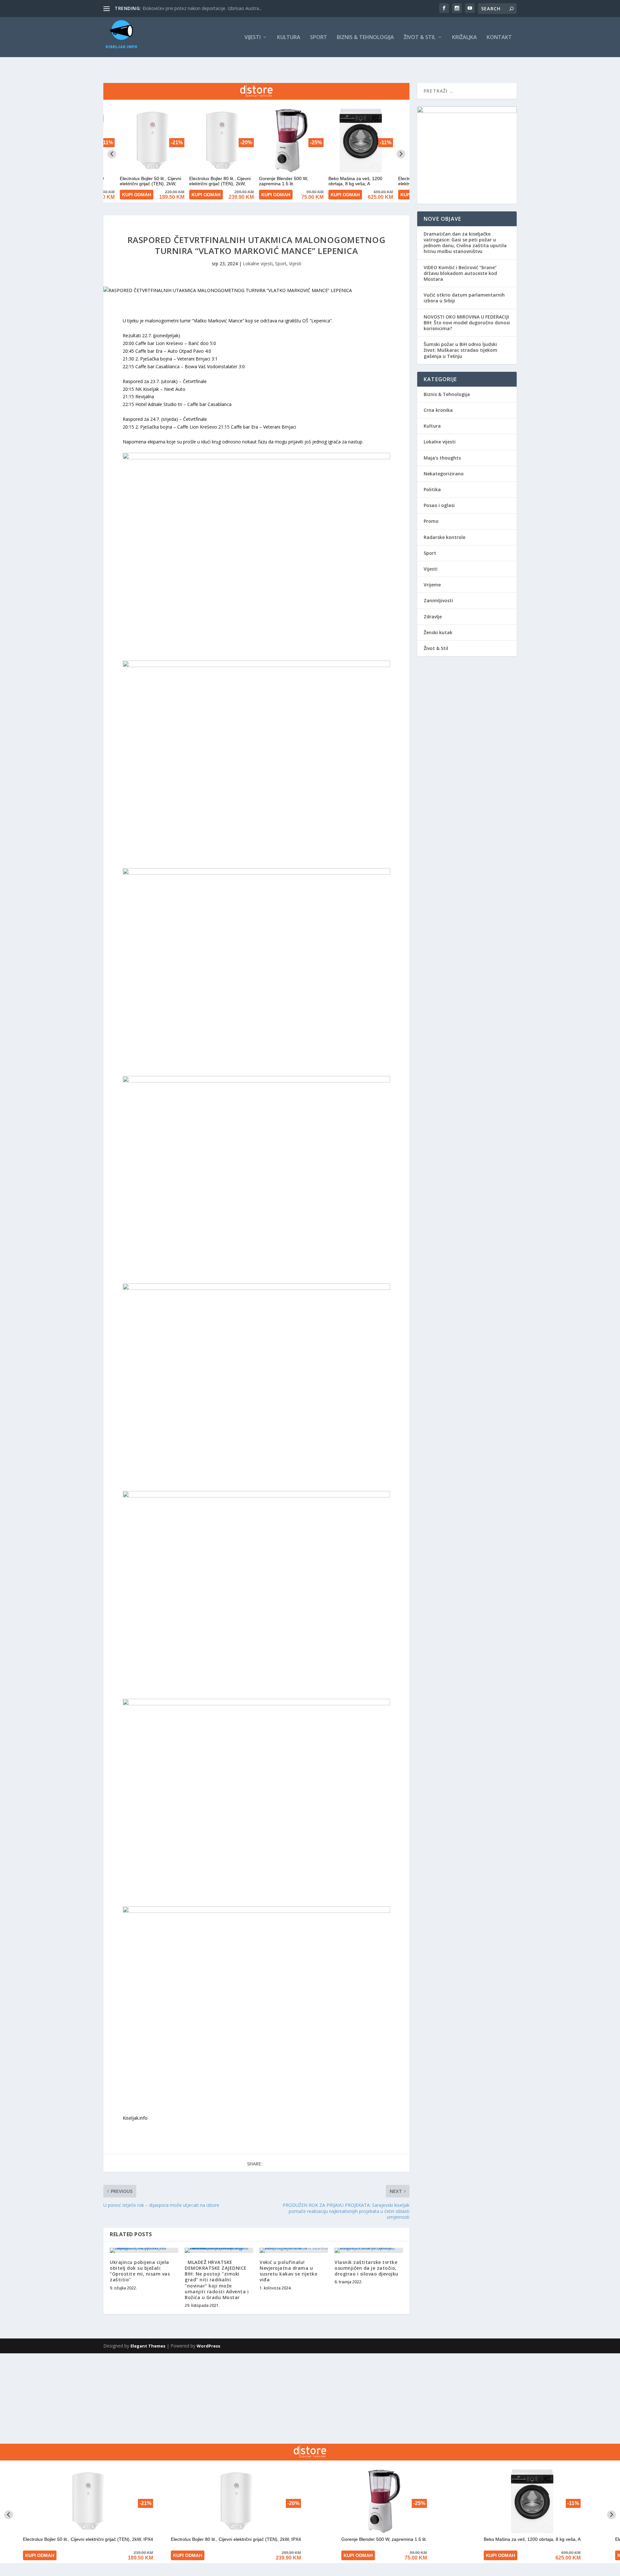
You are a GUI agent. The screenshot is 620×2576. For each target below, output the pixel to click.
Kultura (289, 38)
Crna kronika (438, 410)
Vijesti (253, 38)
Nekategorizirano (444, 474)
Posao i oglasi (439, 505)
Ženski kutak (438, 632)
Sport (319, 38)
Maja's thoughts (442, 458)
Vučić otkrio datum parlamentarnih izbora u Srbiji (464, 298)
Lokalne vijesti (258, 264)
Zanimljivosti (438, 600)
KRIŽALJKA (465, 38)
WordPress (208, 2346)
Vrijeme (432, 585)
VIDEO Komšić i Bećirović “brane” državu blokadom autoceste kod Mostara (460, 273)
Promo (431, 521)
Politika (432, 489)
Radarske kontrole (444, 537)
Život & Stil (420, 38)
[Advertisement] (194, 2399)
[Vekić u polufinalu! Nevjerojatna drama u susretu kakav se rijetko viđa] (294, 2250)
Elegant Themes (148, 2346)
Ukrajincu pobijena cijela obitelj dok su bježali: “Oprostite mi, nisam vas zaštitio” (140, 2271)
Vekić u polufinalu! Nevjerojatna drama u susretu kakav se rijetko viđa (289, 2271)
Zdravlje (433, 617)
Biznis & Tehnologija (365, 38)
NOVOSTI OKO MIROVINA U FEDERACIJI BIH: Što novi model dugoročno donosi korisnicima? (467, 323)
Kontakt (499, 38)
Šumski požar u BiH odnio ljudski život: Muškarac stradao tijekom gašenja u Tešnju (460, 350)
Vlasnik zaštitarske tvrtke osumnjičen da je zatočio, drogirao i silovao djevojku (367, 2268)
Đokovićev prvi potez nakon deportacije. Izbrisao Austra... (202, 8)
